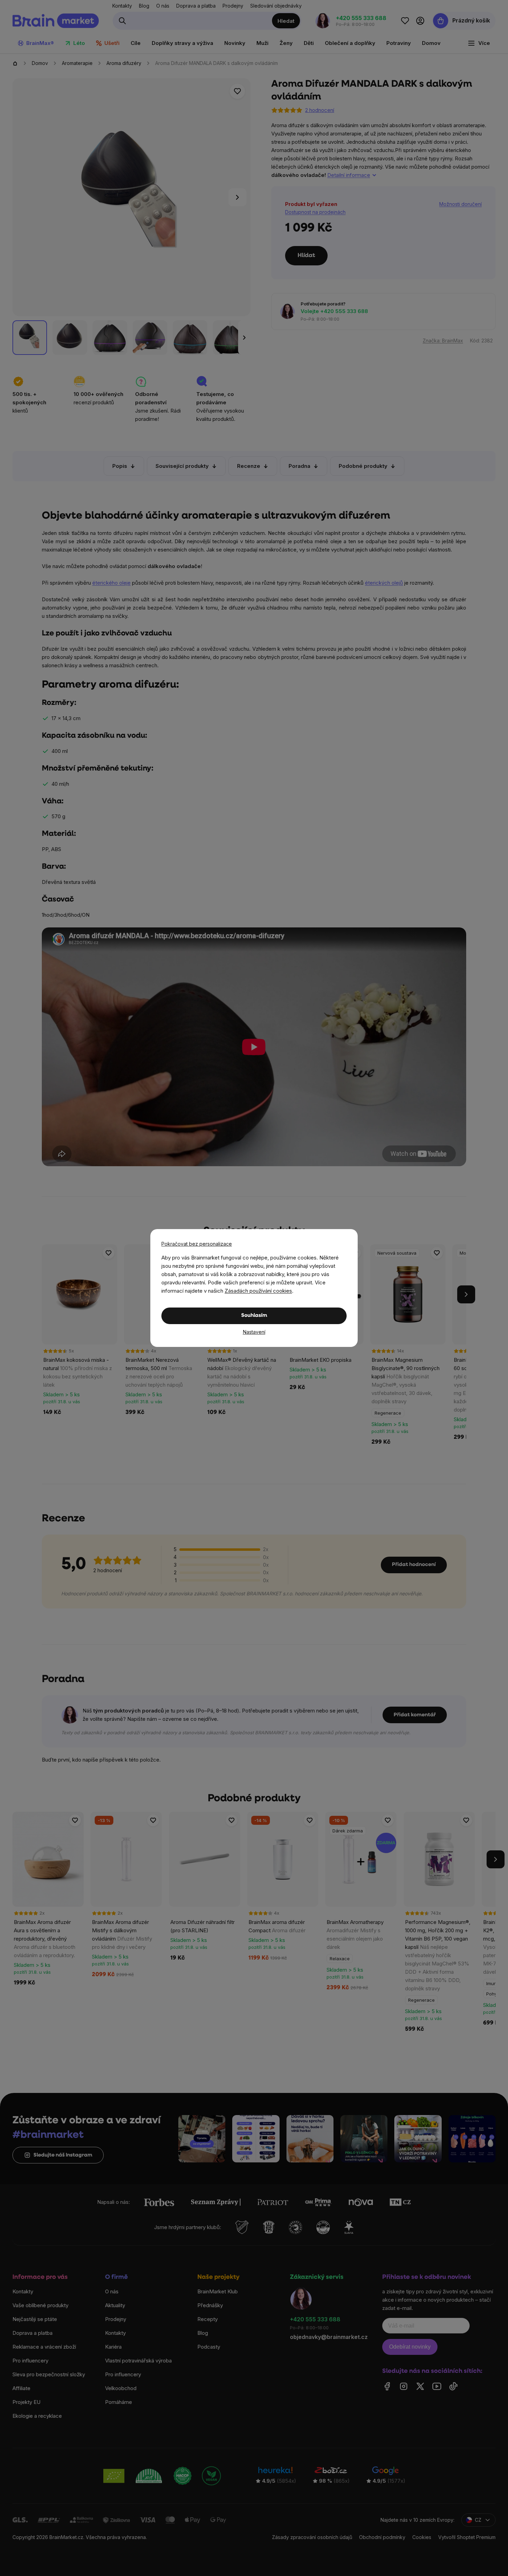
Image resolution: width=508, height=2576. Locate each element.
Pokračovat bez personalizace (197, 1244)
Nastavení (254, 1332)
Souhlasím (254, 1316)
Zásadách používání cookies (258, 1291)
